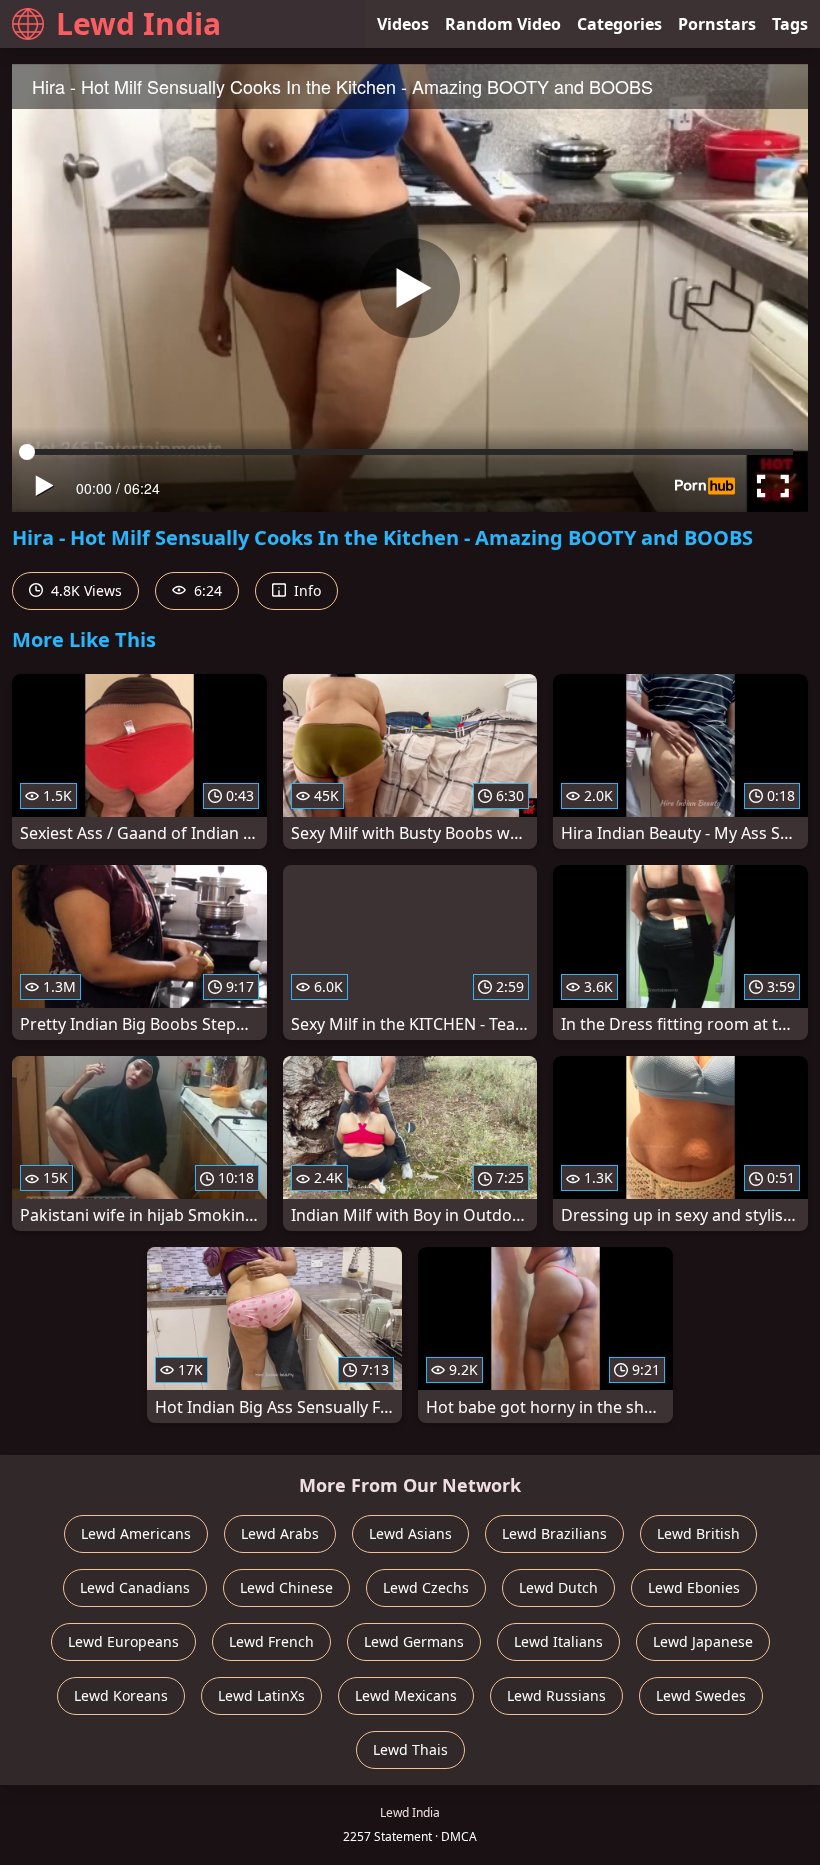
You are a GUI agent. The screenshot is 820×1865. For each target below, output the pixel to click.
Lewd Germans (414, 1641)
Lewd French (271, 1641)
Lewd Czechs (426, 1587)
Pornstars (717, 24)
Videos (403, 24)
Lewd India (138, 23)
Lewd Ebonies (694, 1587)
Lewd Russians (556, 1695)
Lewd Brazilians (554, 1533)
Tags (790, 24)
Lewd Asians (410, 1533)
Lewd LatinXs (261, 1695)
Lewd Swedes (701, 1695)
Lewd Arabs (280, 1533)
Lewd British (698, 1533)
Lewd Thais (410, 1749)
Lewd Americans (136, 1533)
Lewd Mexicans (406, 1695)
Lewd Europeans (123, 1641)
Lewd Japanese (703, 1641)
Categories (619, 24)
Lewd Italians (558, 1641)
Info (305, 590)
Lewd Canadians (135, 1587)
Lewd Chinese (286, 1587)
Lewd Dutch (558, 1587)
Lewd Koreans (121, 1695)
